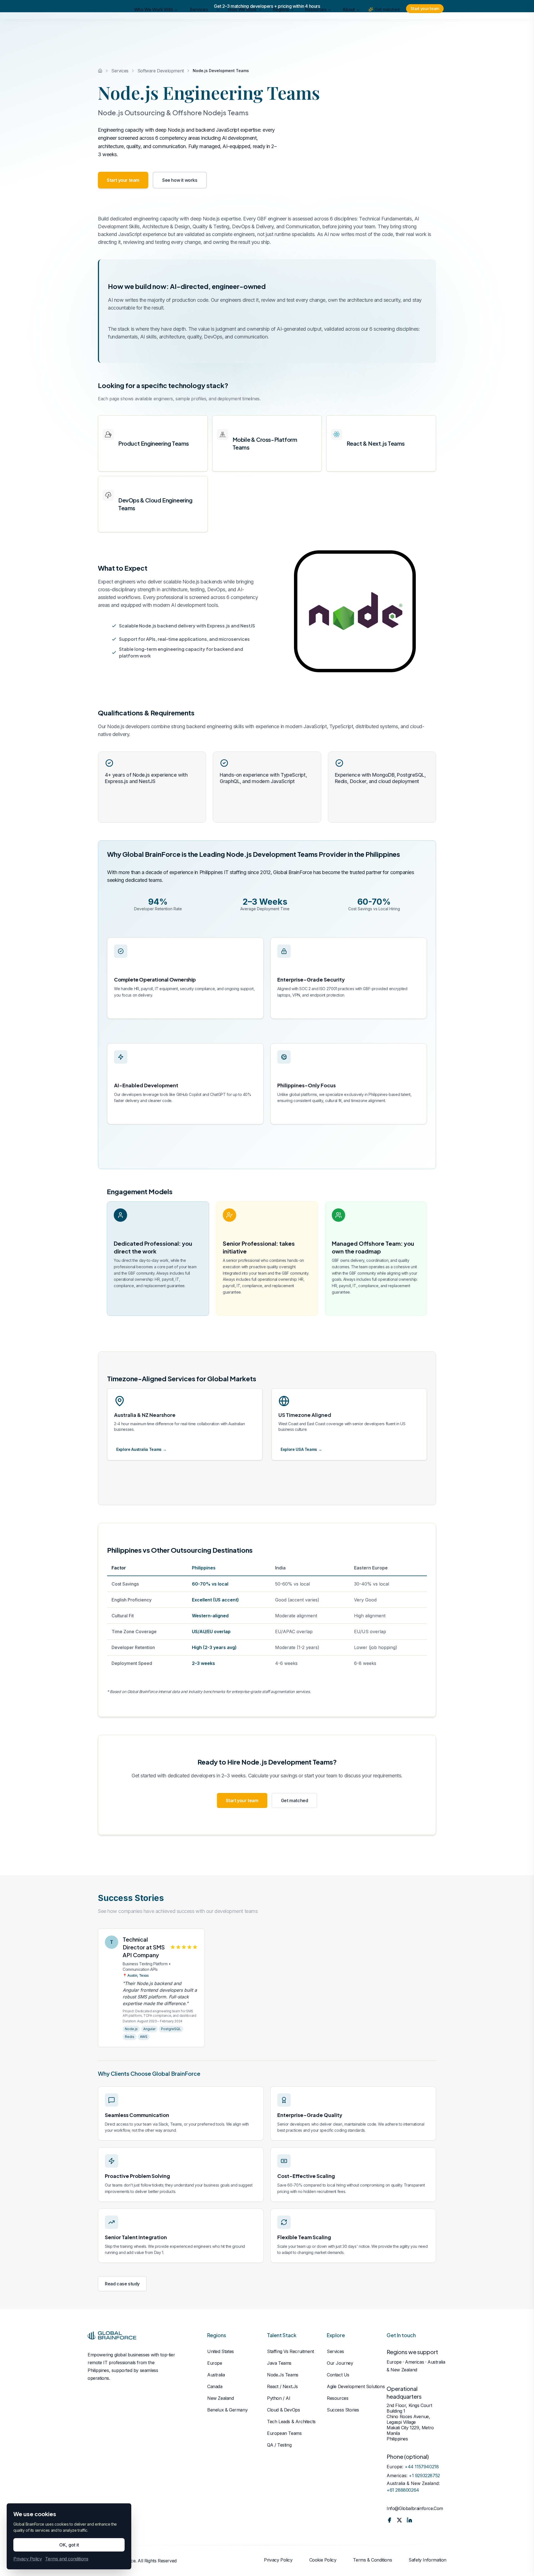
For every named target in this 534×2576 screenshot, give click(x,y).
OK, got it (69, 2545)
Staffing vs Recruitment (291, 2351)
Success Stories (343, 2410)
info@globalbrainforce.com (415, 2508)
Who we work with (154, 24)
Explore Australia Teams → (141, 1449)
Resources (316, 24)
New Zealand (221, 2398)
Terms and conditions (67, 2559)
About (348, 24)
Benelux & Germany (227, 2410)
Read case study (122, 2284)
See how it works (180, 180)
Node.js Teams (283, 2375)
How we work (242, 24)
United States (221, 2351)
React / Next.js (282, 2386)
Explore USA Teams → (301, 1449)
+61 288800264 (403, 2490)
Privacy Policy (278, 2560)
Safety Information (427, 2560)
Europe (215, 2363)
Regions (281, 24)
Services (199, 24)
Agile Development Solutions (356, 2386)
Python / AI (279, 2398)
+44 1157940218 (422, 2467)
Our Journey (340, 2363)
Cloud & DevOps (283, 2410)
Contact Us (338, 2375)
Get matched (387, 24)
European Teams (284, 2433)
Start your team (425, 23)
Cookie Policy (323, 2560)
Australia (216, 2375)
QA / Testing (279, 2445)
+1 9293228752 (424, 2476)
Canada (215, 2386)
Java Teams (279, 2363)
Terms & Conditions (372, 2560)
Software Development (161, 71)
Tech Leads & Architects (291, 2422)
